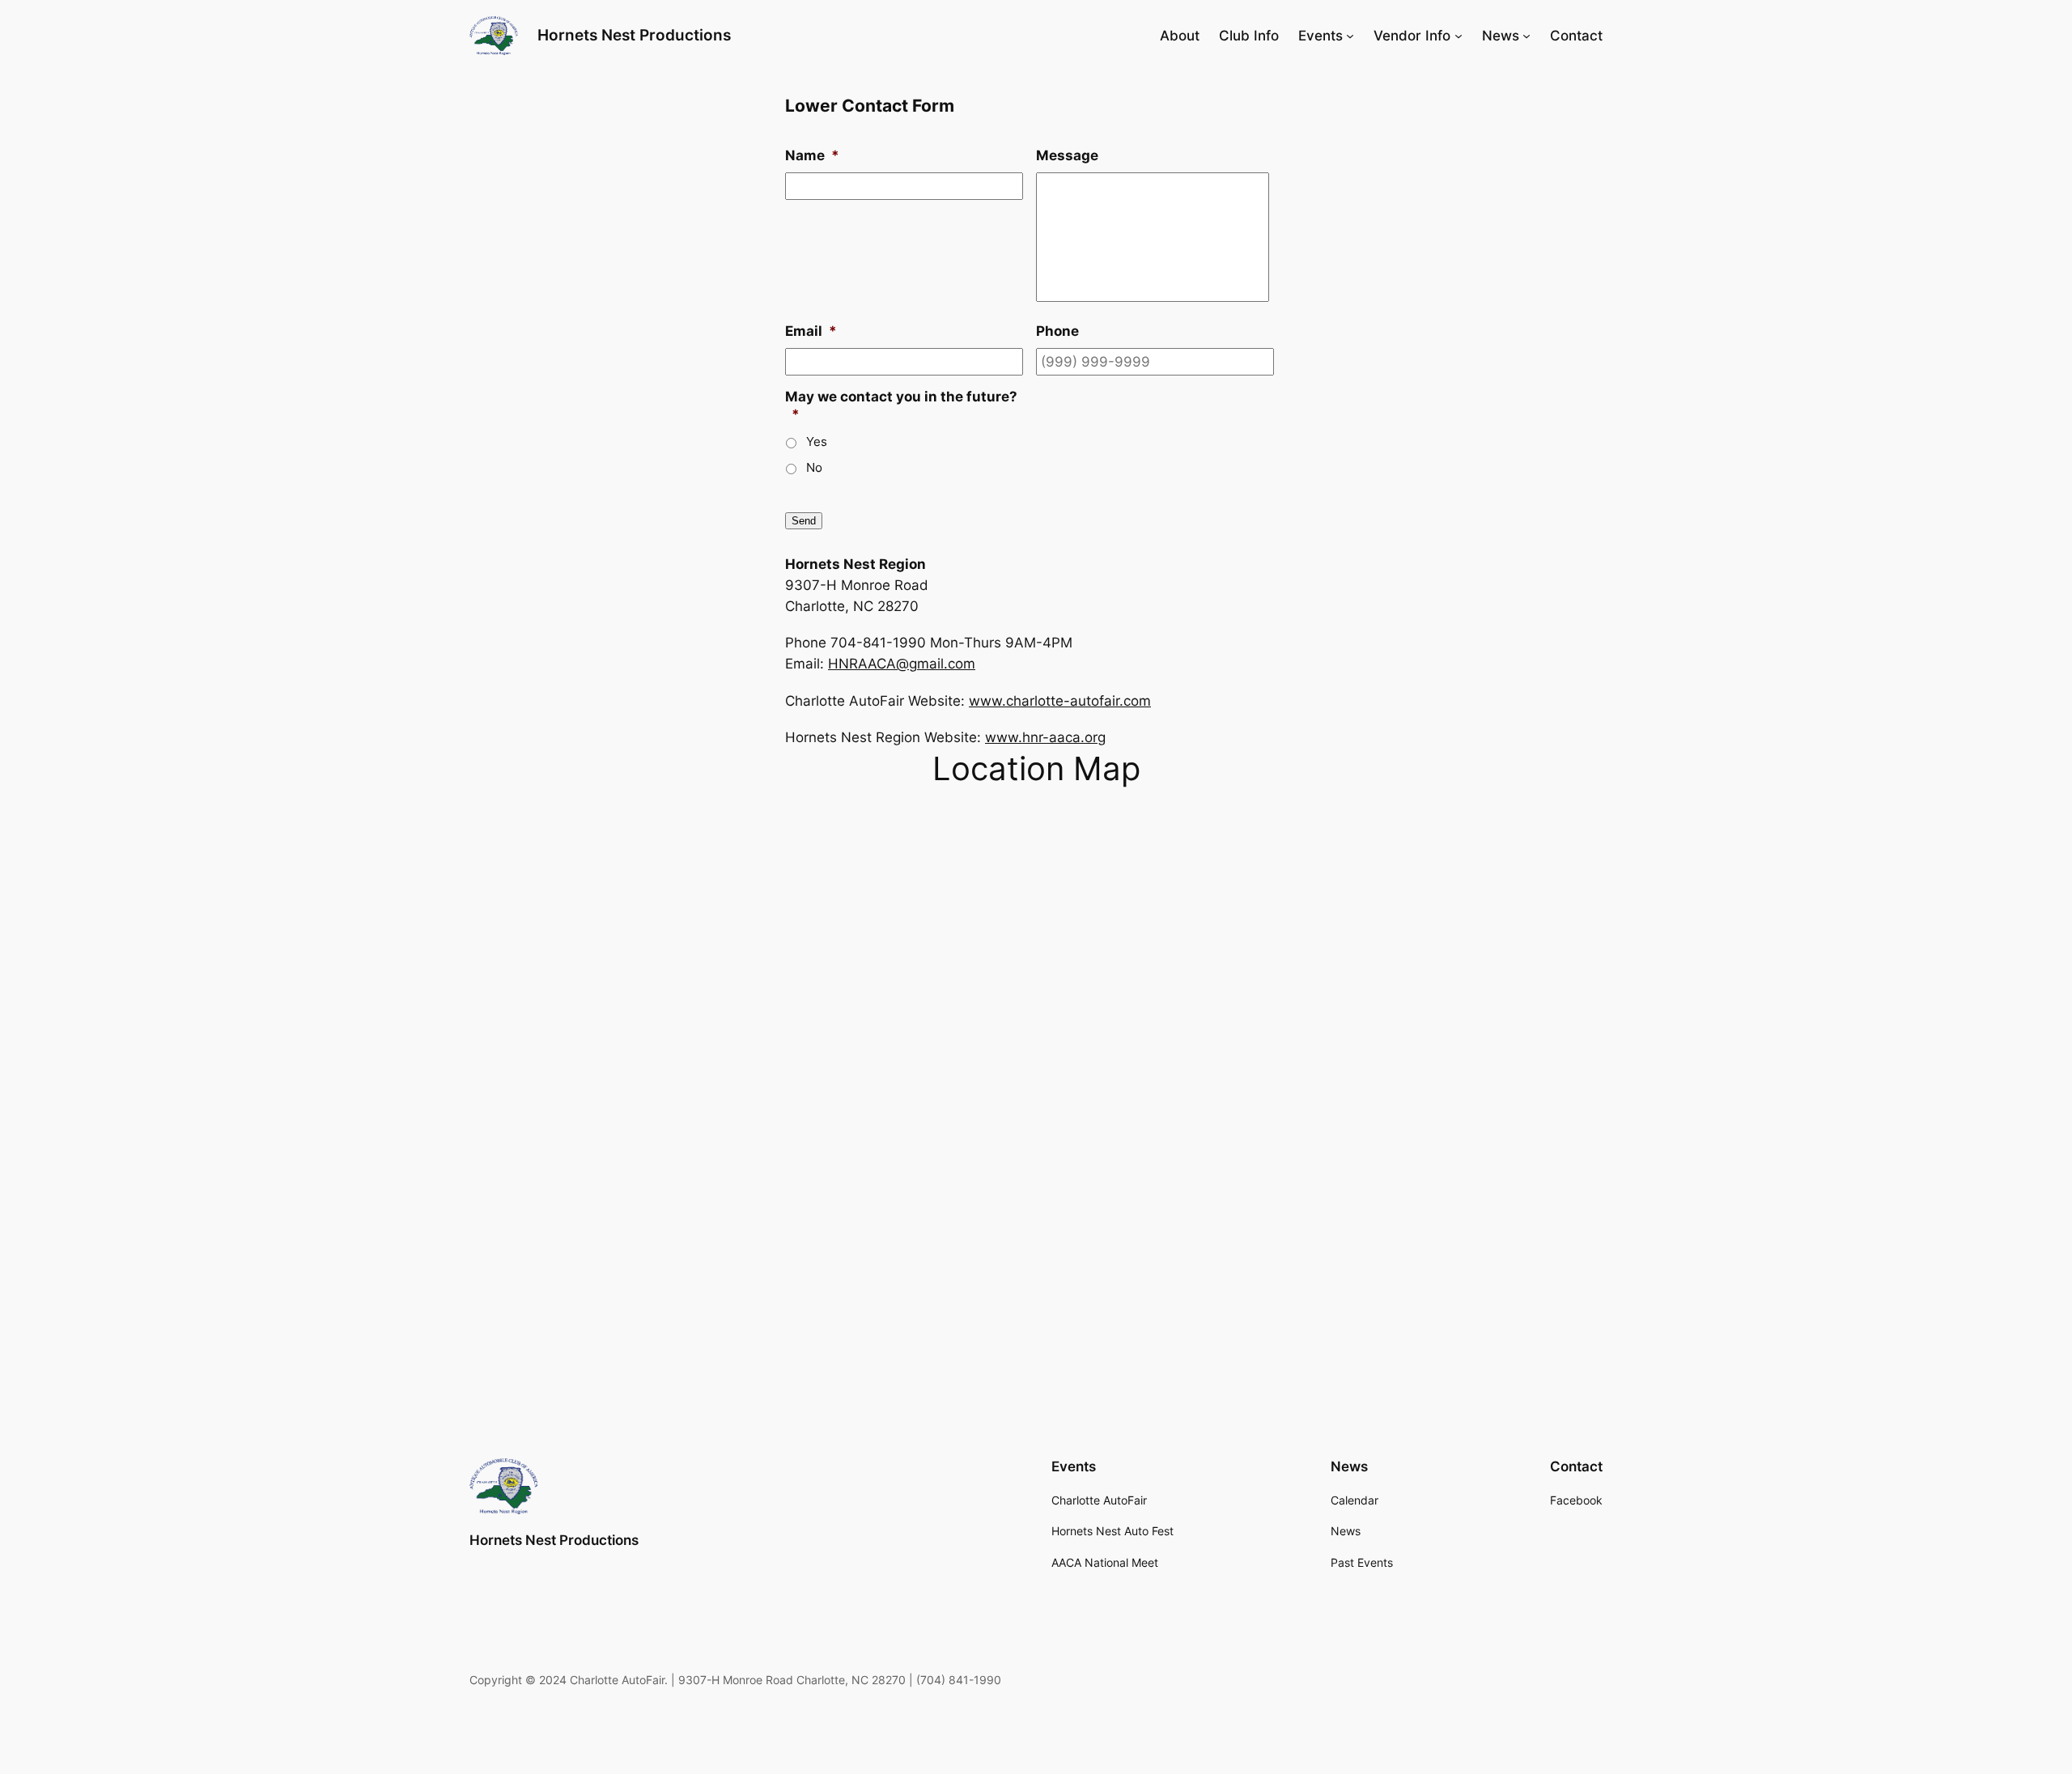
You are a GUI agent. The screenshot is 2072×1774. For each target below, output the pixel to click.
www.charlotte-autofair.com (1060, 701)
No (814, 468)
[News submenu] (1526, 36)
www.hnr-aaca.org (1045, 737)
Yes (817, 442)
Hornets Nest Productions (634, 35)
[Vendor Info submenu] (1458, 36)
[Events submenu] (1350, 36)
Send (804, 521)
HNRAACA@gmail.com (902, 664)
